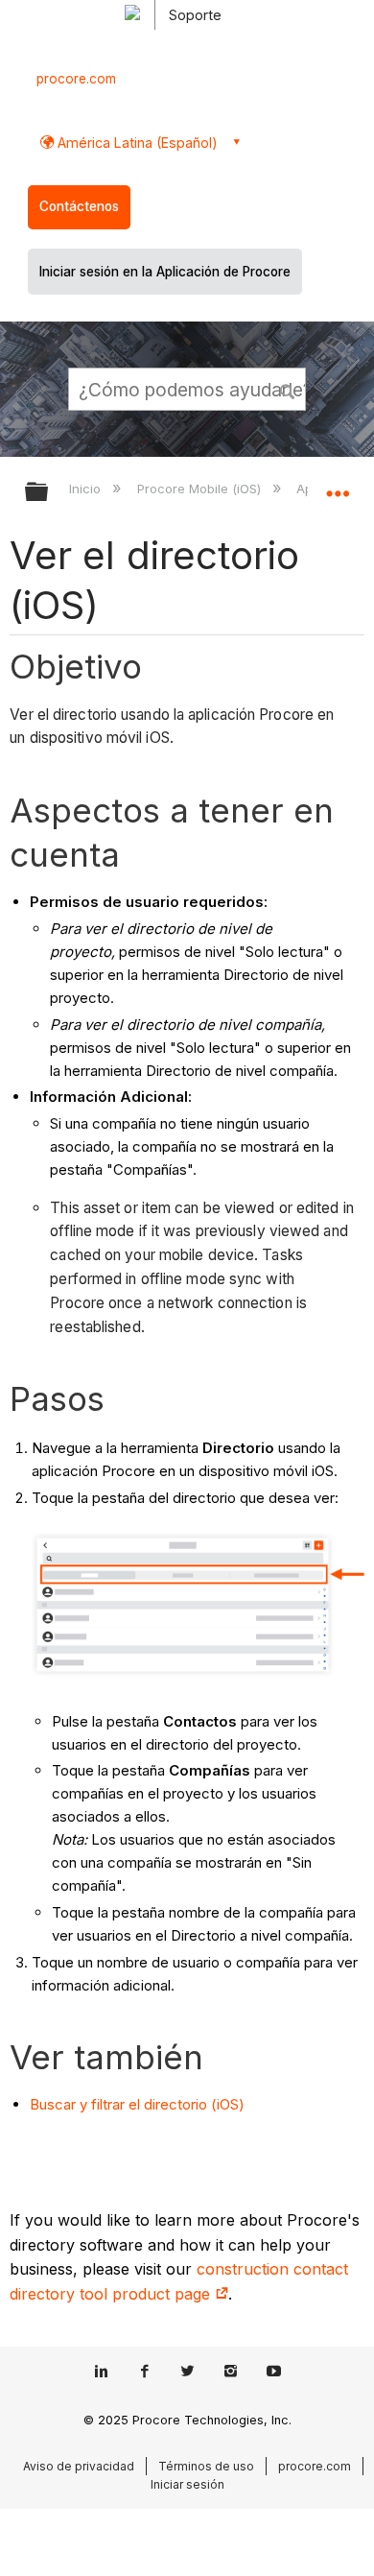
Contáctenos (79, 206)
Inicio (87, 489)
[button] (288, 389)
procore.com (76, 79)
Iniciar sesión (187, 2484)
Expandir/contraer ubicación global (338, 486)
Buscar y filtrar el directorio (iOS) (137, 2104)
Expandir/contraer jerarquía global (49, 493)
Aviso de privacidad (79, 2466)
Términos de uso (206, 2466)
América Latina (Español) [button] (136, 143)
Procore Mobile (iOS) (200, 489)
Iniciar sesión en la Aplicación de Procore (165, 272)
